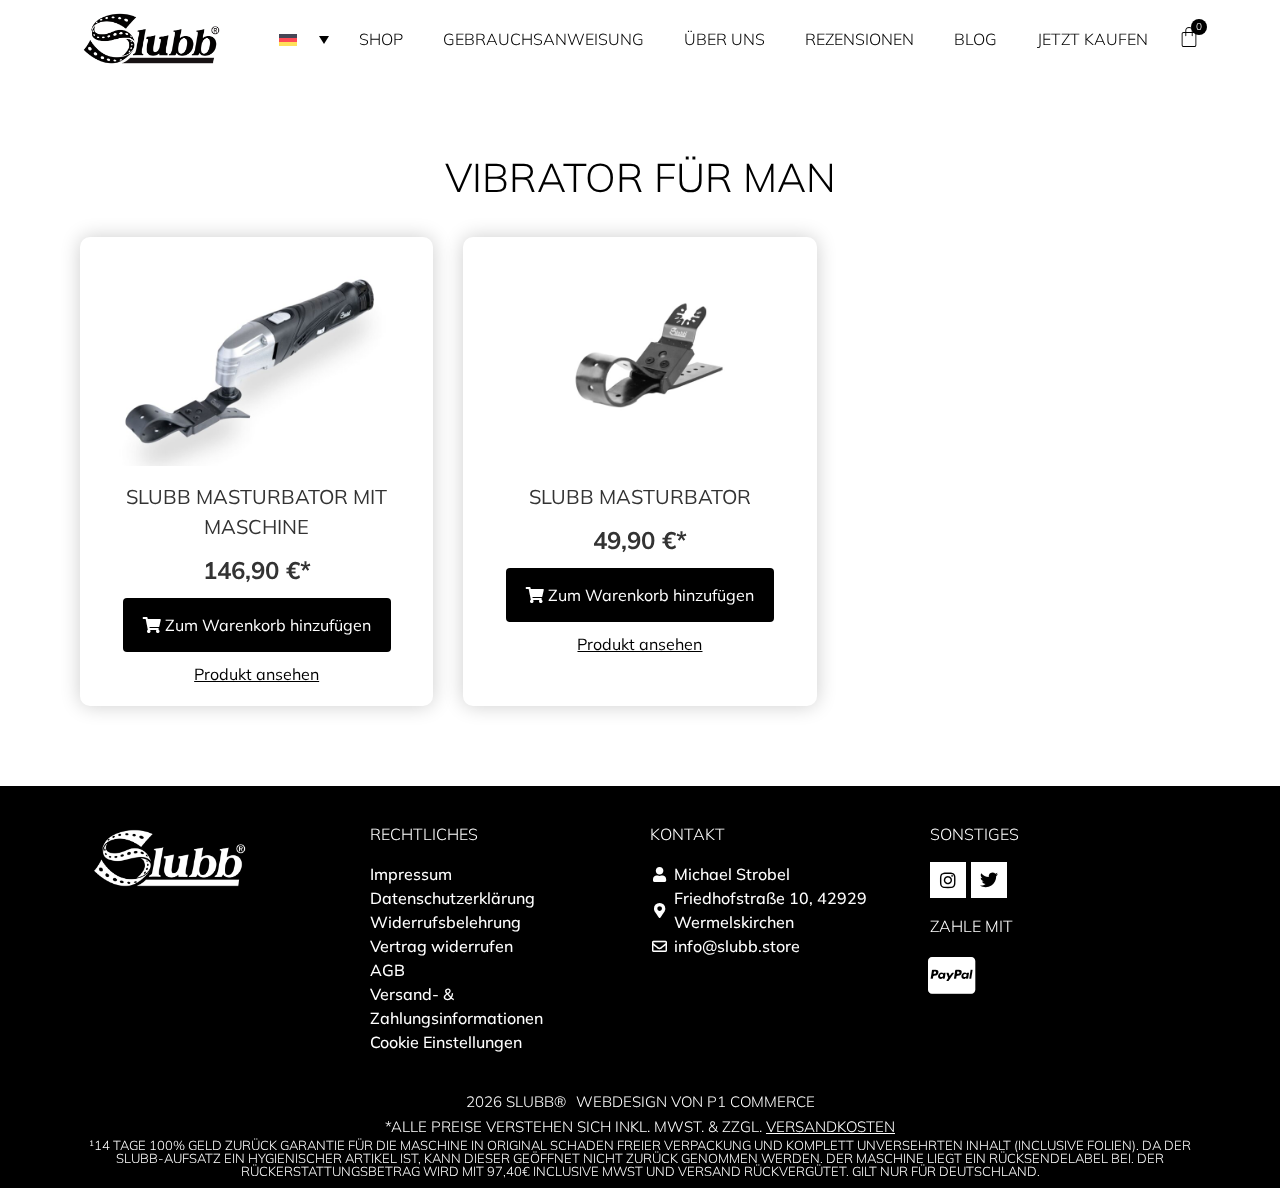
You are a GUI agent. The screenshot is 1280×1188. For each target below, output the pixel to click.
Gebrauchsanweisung (543, 39)
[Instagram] (948, 880)
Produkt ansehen (256, 674)
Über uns (724, 39)
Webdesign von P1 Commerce (695, 1101)
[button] (304, 39)
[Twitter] (989, 880)
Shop (381, 39)
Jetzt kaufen (1092, 39)
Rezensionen (859, 39)
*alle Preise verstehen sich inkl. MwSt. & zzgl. (640, 1126)
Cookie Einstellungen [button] (446, 1042)
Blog (975, 39)
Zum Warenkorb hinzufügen (266, 625)
